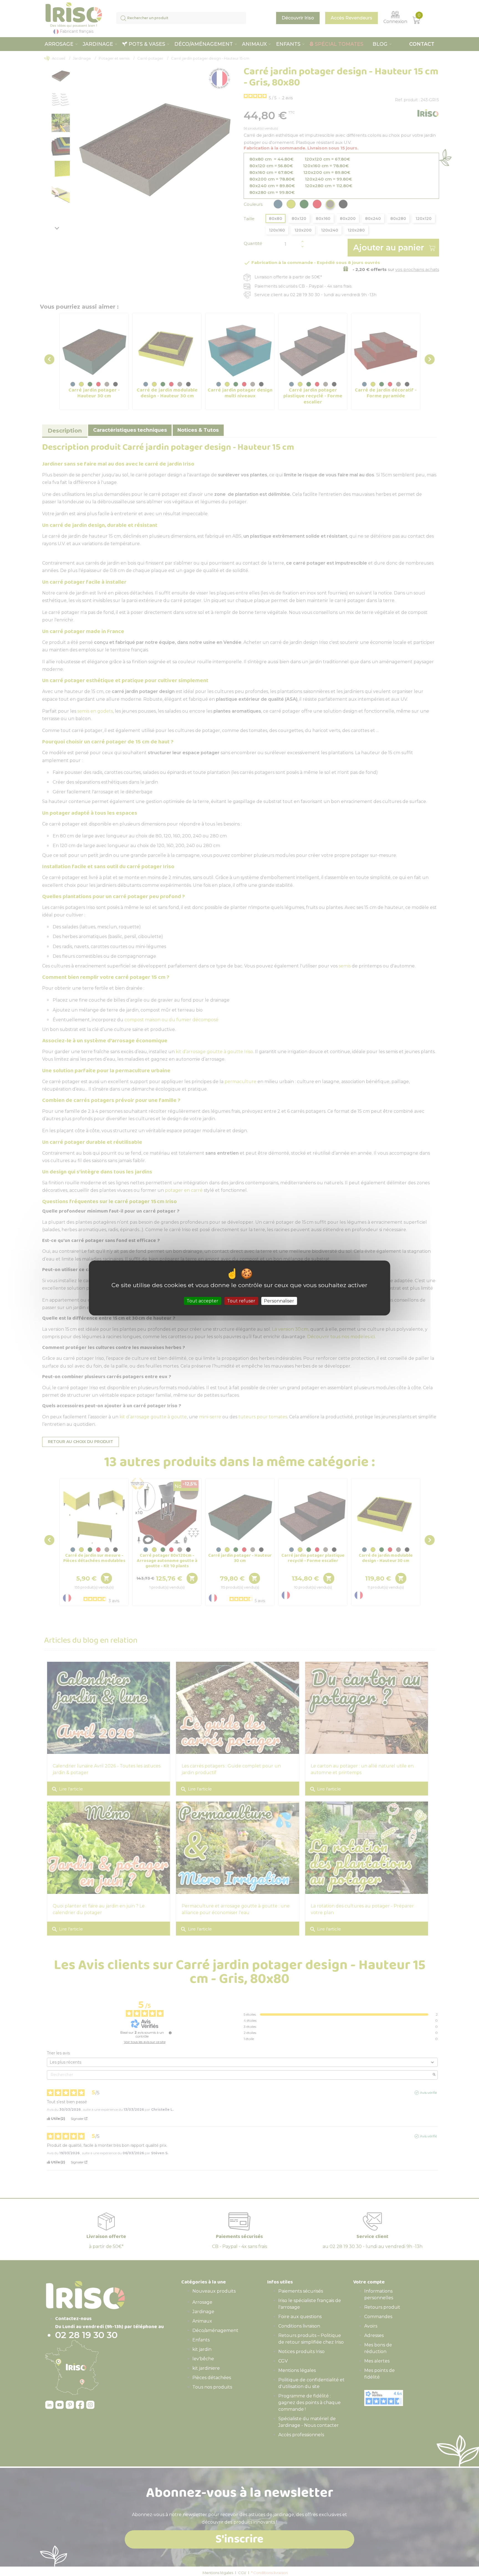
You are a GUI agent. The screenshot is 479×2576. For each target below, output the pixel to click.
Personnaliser (279, 1301)
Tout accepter (202, 1301)
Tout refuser (241, 1301)
